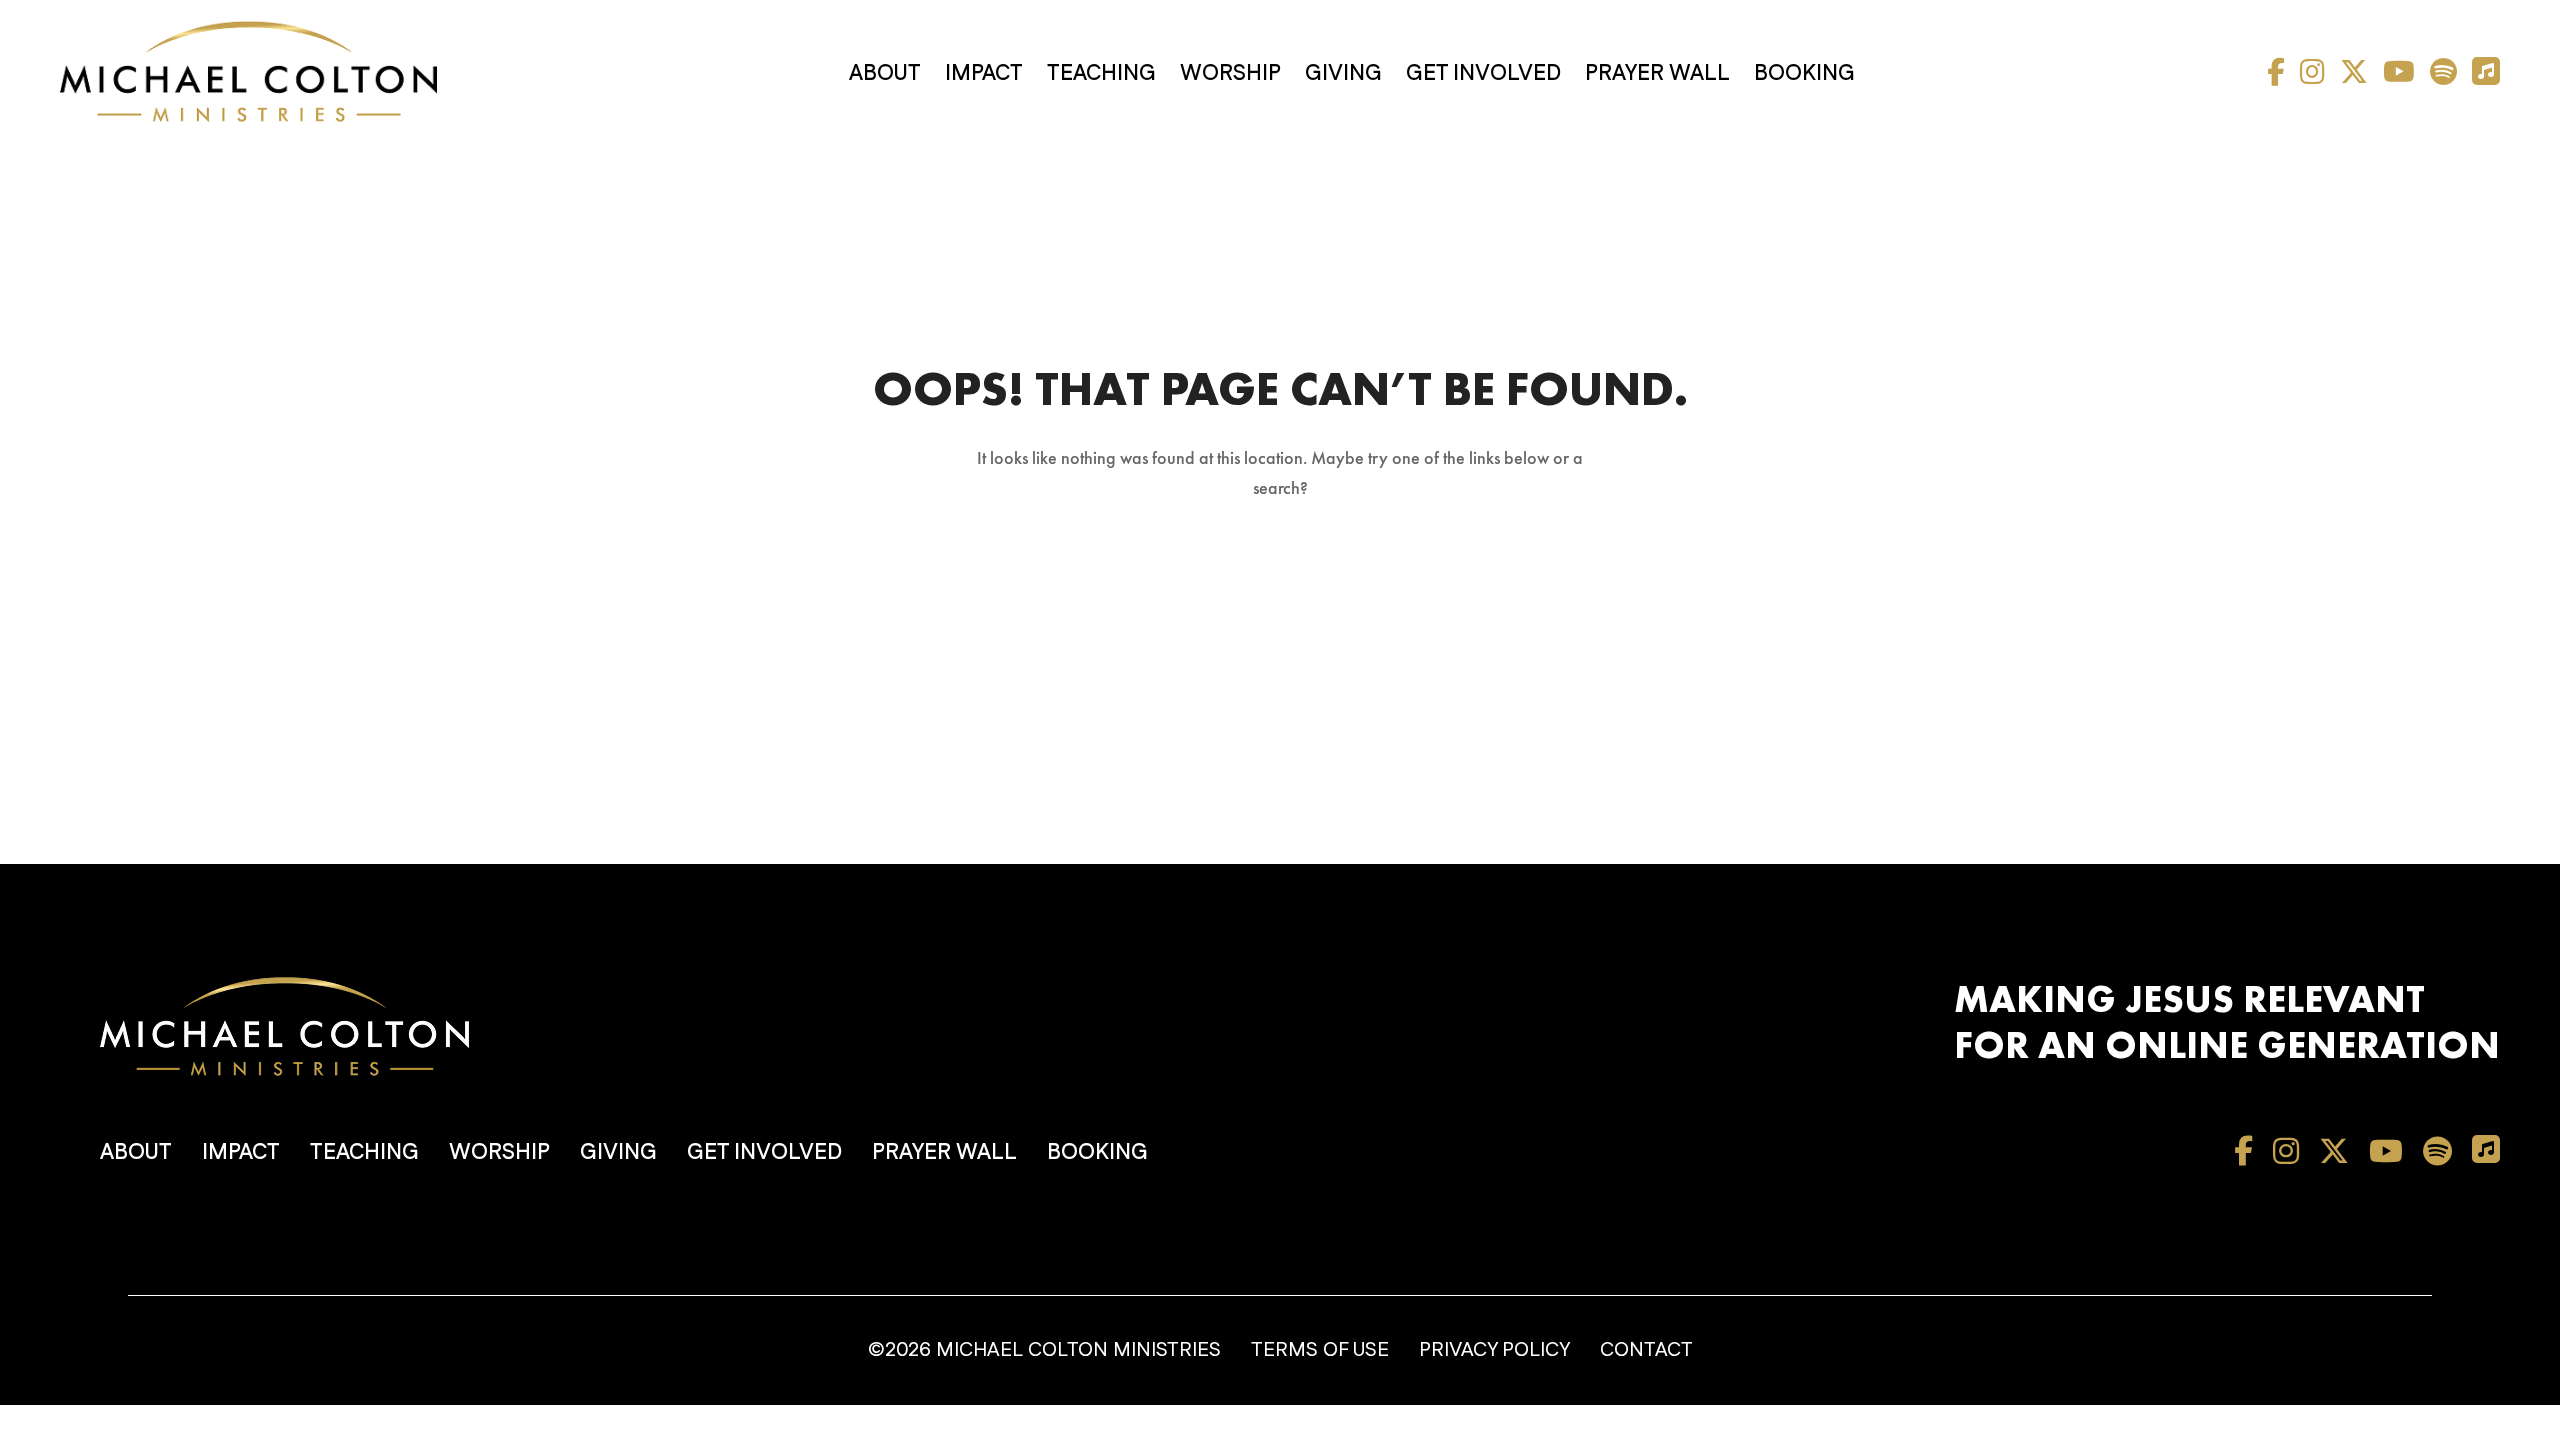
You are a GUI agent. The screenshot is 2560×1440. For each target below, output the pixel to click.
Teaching (1101, 73)
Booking (1804, 73)
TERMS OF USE (1320, 1350)
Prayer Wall (1657, 73)
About (885, 73)
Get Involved (1483, 73)
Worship (1230, 73)
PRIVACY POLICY (1494, 1350)
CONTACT (1646, 1350)
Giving (1343, 73)
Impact (984, 73)
